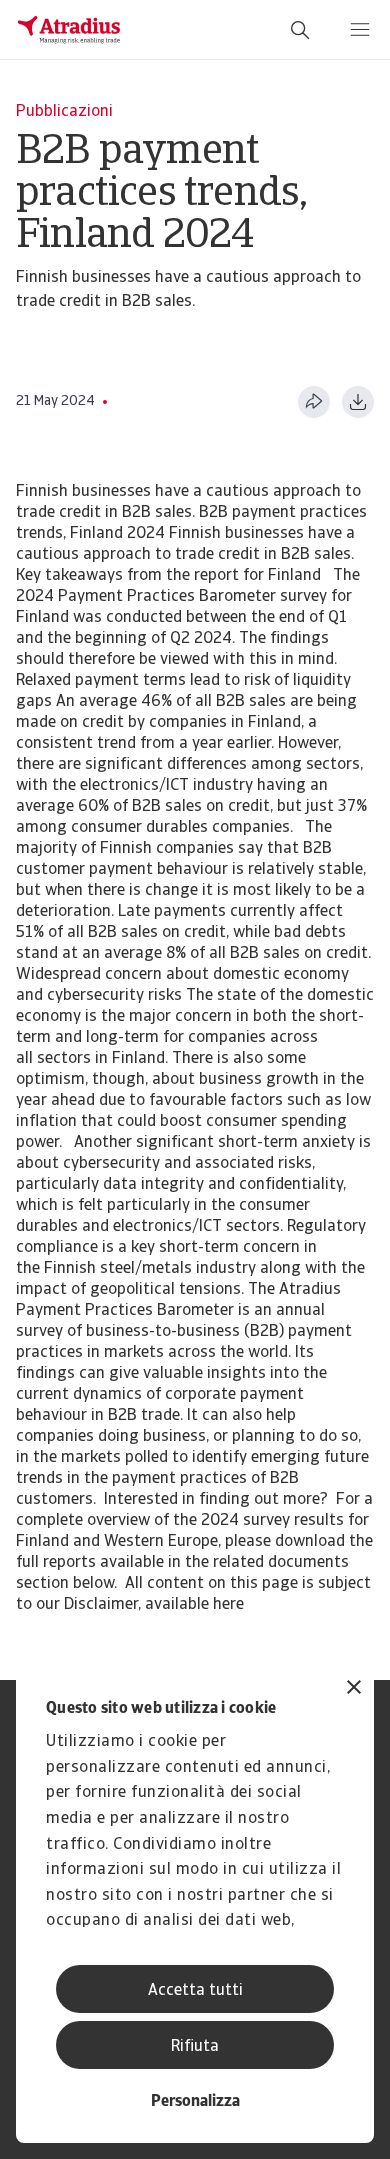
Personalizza (195, 2102)
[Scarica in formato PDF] (358, 402)
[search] (300, 30)
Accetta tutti (195, 1991)
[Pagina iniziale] (69, 30)
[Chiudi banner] (354, 1689)
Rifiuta (195, 2047)
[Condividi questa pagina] (314, 402)
